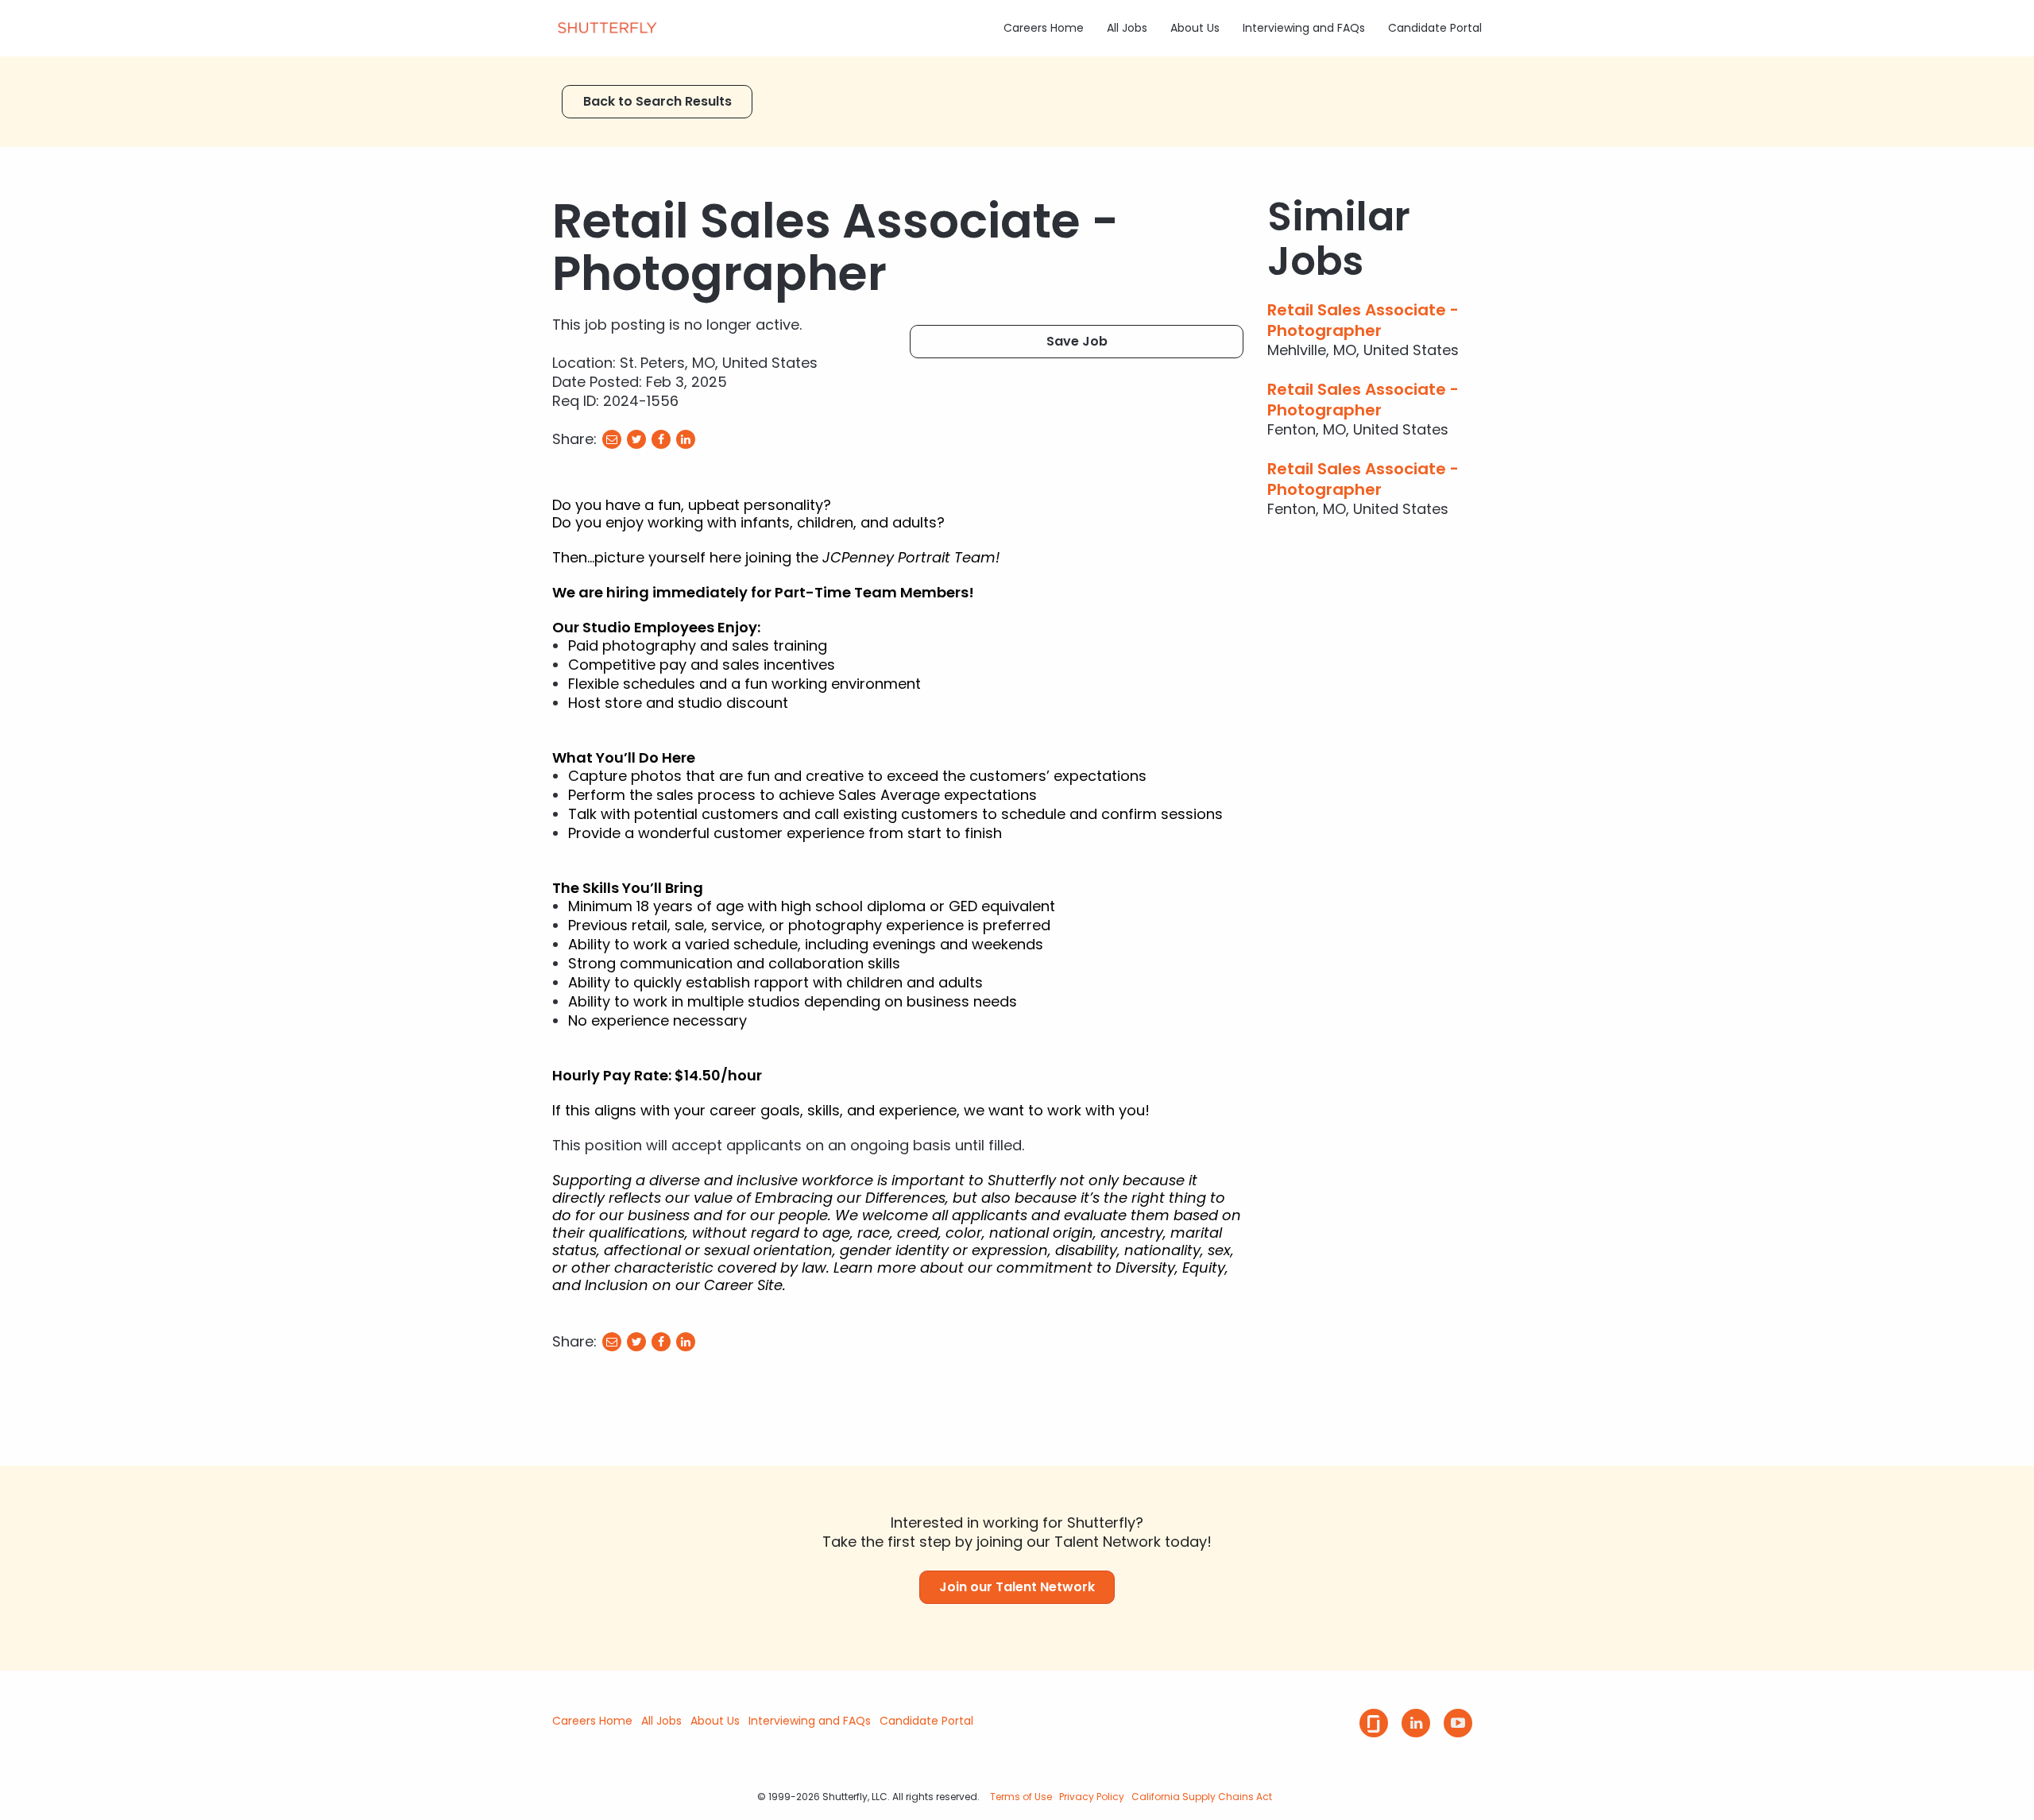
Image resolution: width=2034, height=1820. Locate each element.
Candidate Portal (1435, 28)
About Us (1195, 28)
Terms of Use (1021, 1797)
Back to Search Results (657, 101)
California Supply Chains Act (1202, 1797)
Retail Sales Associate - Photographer (1363, 320)
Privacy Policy (1092, 1797)
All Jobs (1127, 28)
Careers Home (1044, 28)
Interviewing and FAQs (1304, 28)
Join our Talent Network (1017, 1587)
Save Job (1077, 341)
